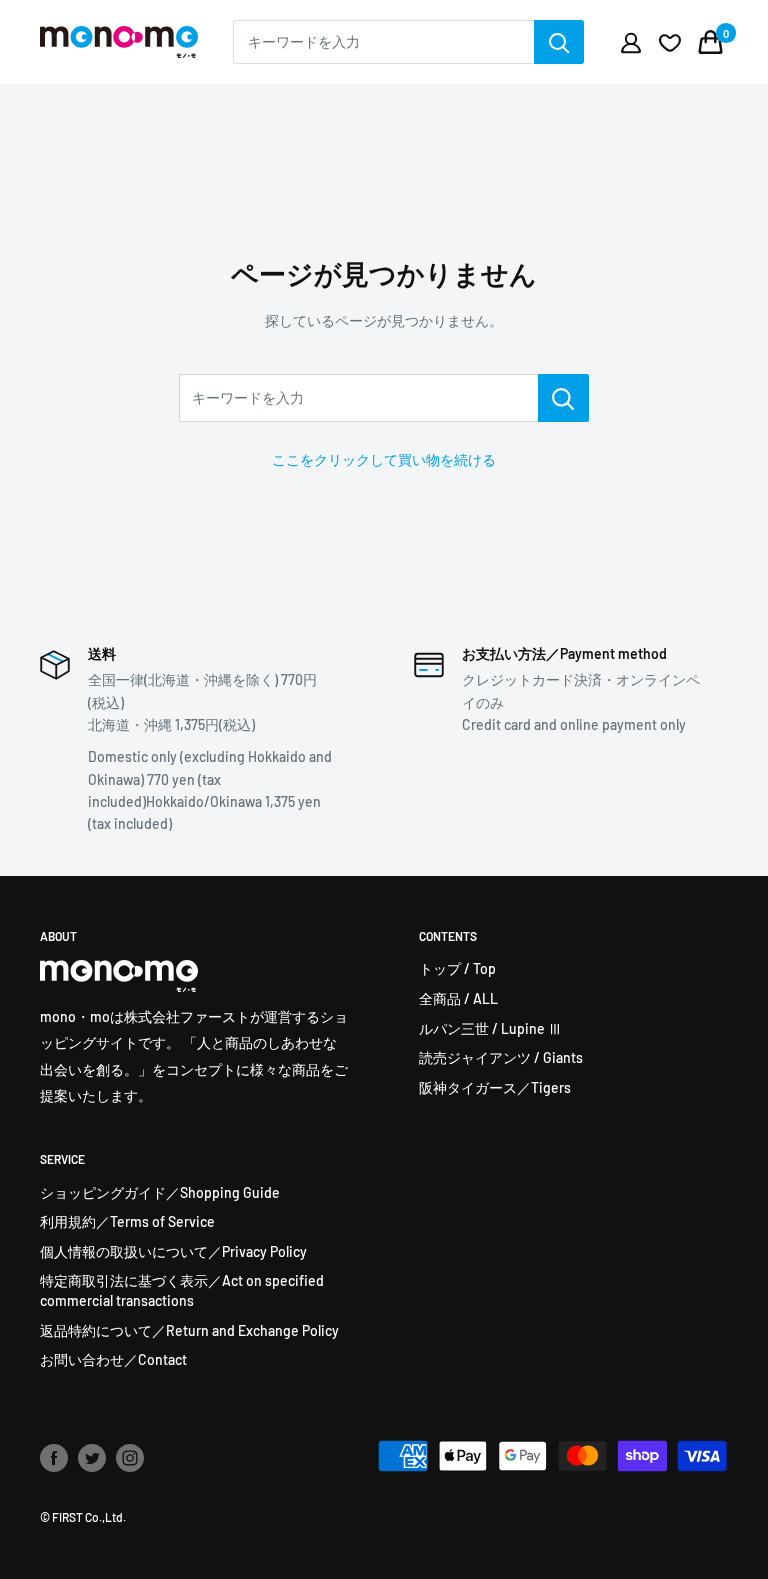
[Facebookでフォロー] (54, 1458)
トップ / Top (457, 968)
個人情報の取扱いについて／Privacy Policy (173, 1251)
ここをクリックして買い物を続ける (384, 459)
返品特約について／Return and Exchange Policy (189, 1330)
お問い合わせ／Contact (113, 1359)
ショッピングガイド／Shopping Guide (160, 1192)
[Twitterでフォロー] (92, 1458)
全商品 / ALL (458, 998)
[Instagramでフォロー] (130, 1458)
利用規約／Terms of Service (127, 1221)
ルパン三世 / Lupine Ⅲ (490, 1028)
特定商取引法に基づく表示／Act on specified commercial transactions (182, 1290)
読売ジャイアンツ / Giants (501, 1057)
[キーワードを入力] (563, 398)
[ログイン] (631, 42)
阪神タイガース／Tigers (495, 1087)
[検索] (559, 42)
